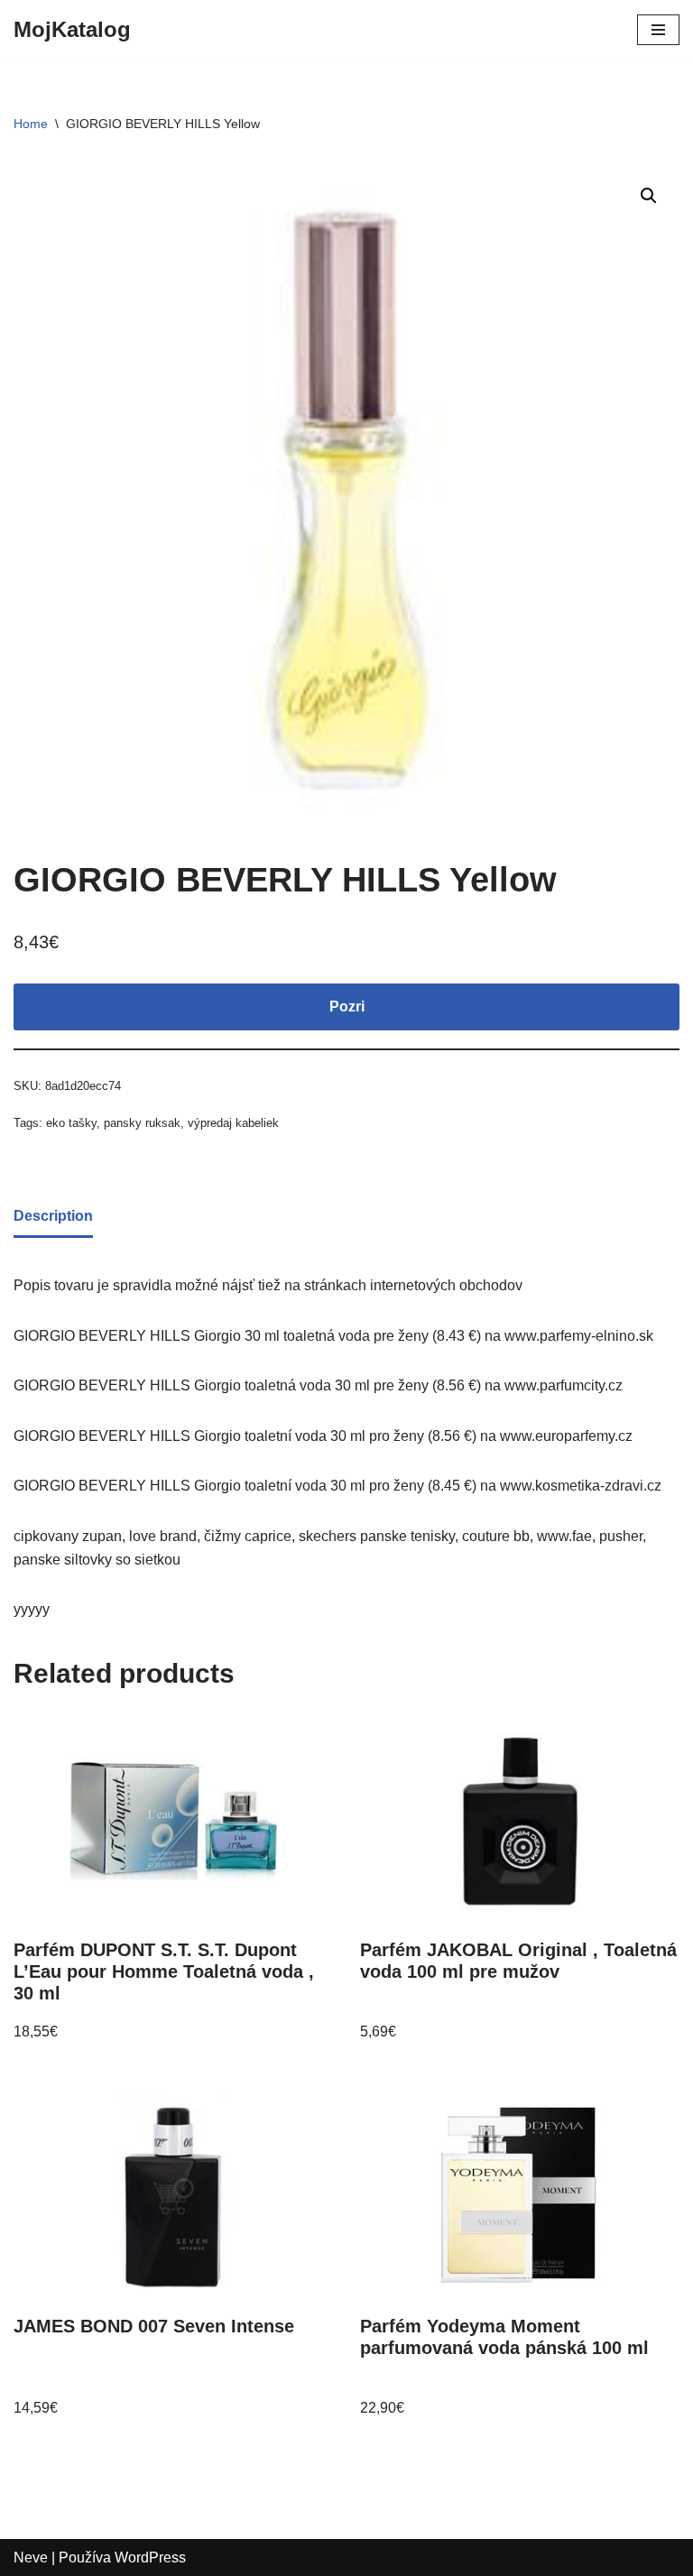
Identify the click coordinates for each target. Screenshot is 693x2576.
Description (53, 1216)
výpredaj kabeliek (233, 1123)
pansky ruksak (142, 1123)
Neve (31, 2558)
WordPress (150, 2558)
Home (31, 124)
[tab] (53, 1218)
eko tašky (71, 1123)
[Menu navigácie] (658, 30)
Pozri (347, 1006)
